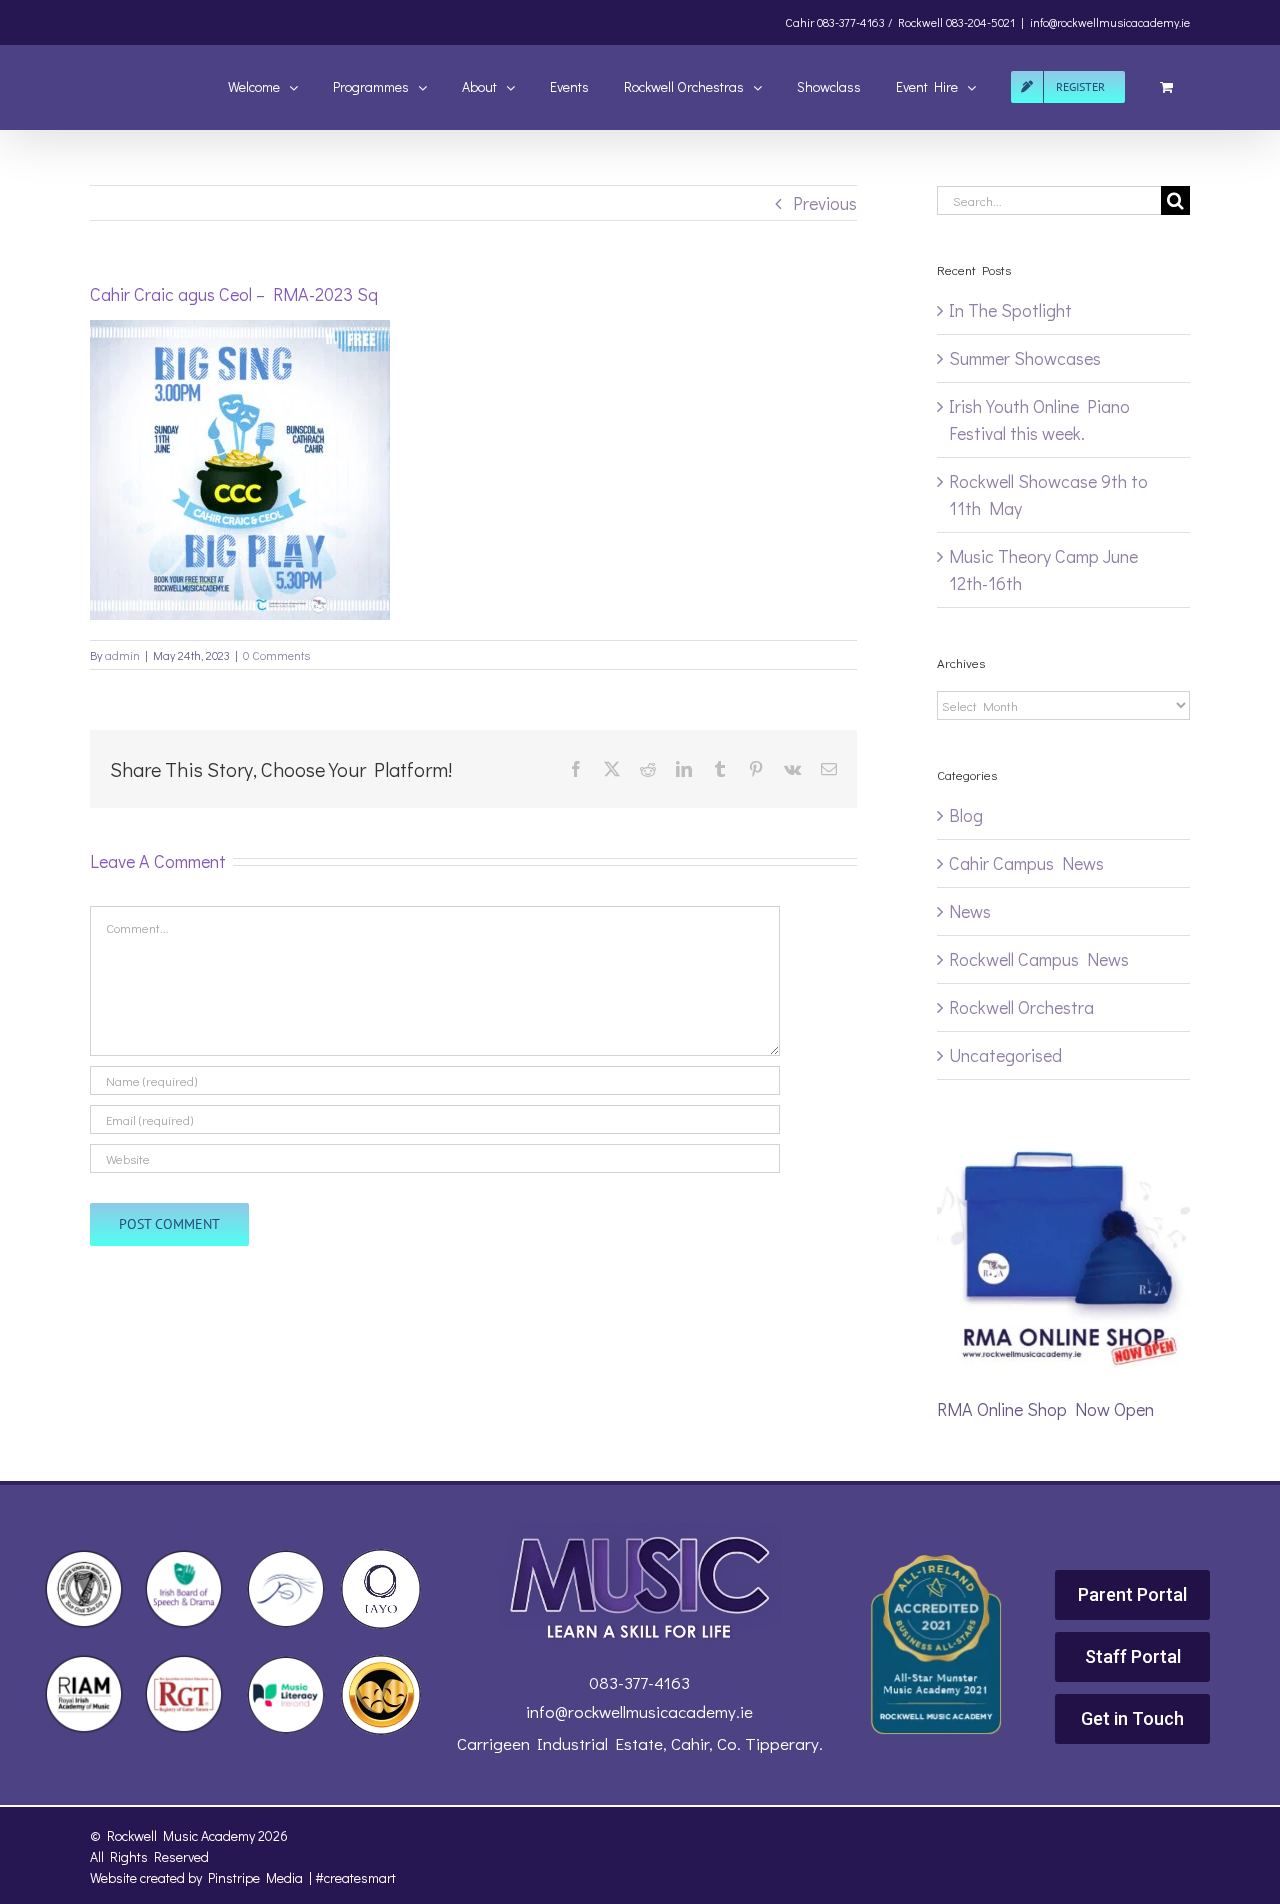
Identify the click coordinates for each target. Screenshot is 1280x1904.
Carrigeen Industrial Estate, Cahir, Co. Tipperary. (640, 1743)
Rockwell (920, 22)
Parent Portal (1132, 1594)
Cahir (799, 22)
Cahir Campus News (1026, 863)
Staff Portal (1133, 1656)
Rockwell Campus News (1039, 959)
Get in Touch (1132, 1718)
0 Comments (276, 655)
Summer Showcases (1025, 358)
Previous (825, 203)
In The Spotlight (1010, 310)
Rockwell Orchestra (1021, 1007)
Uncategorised (1005, 1055)
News (970, 911)
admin (122, 655)
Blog (966, 815)
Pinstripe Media (255, 1877)
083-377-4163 (639, 1682)
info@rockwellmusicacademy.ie (1110, 22)
